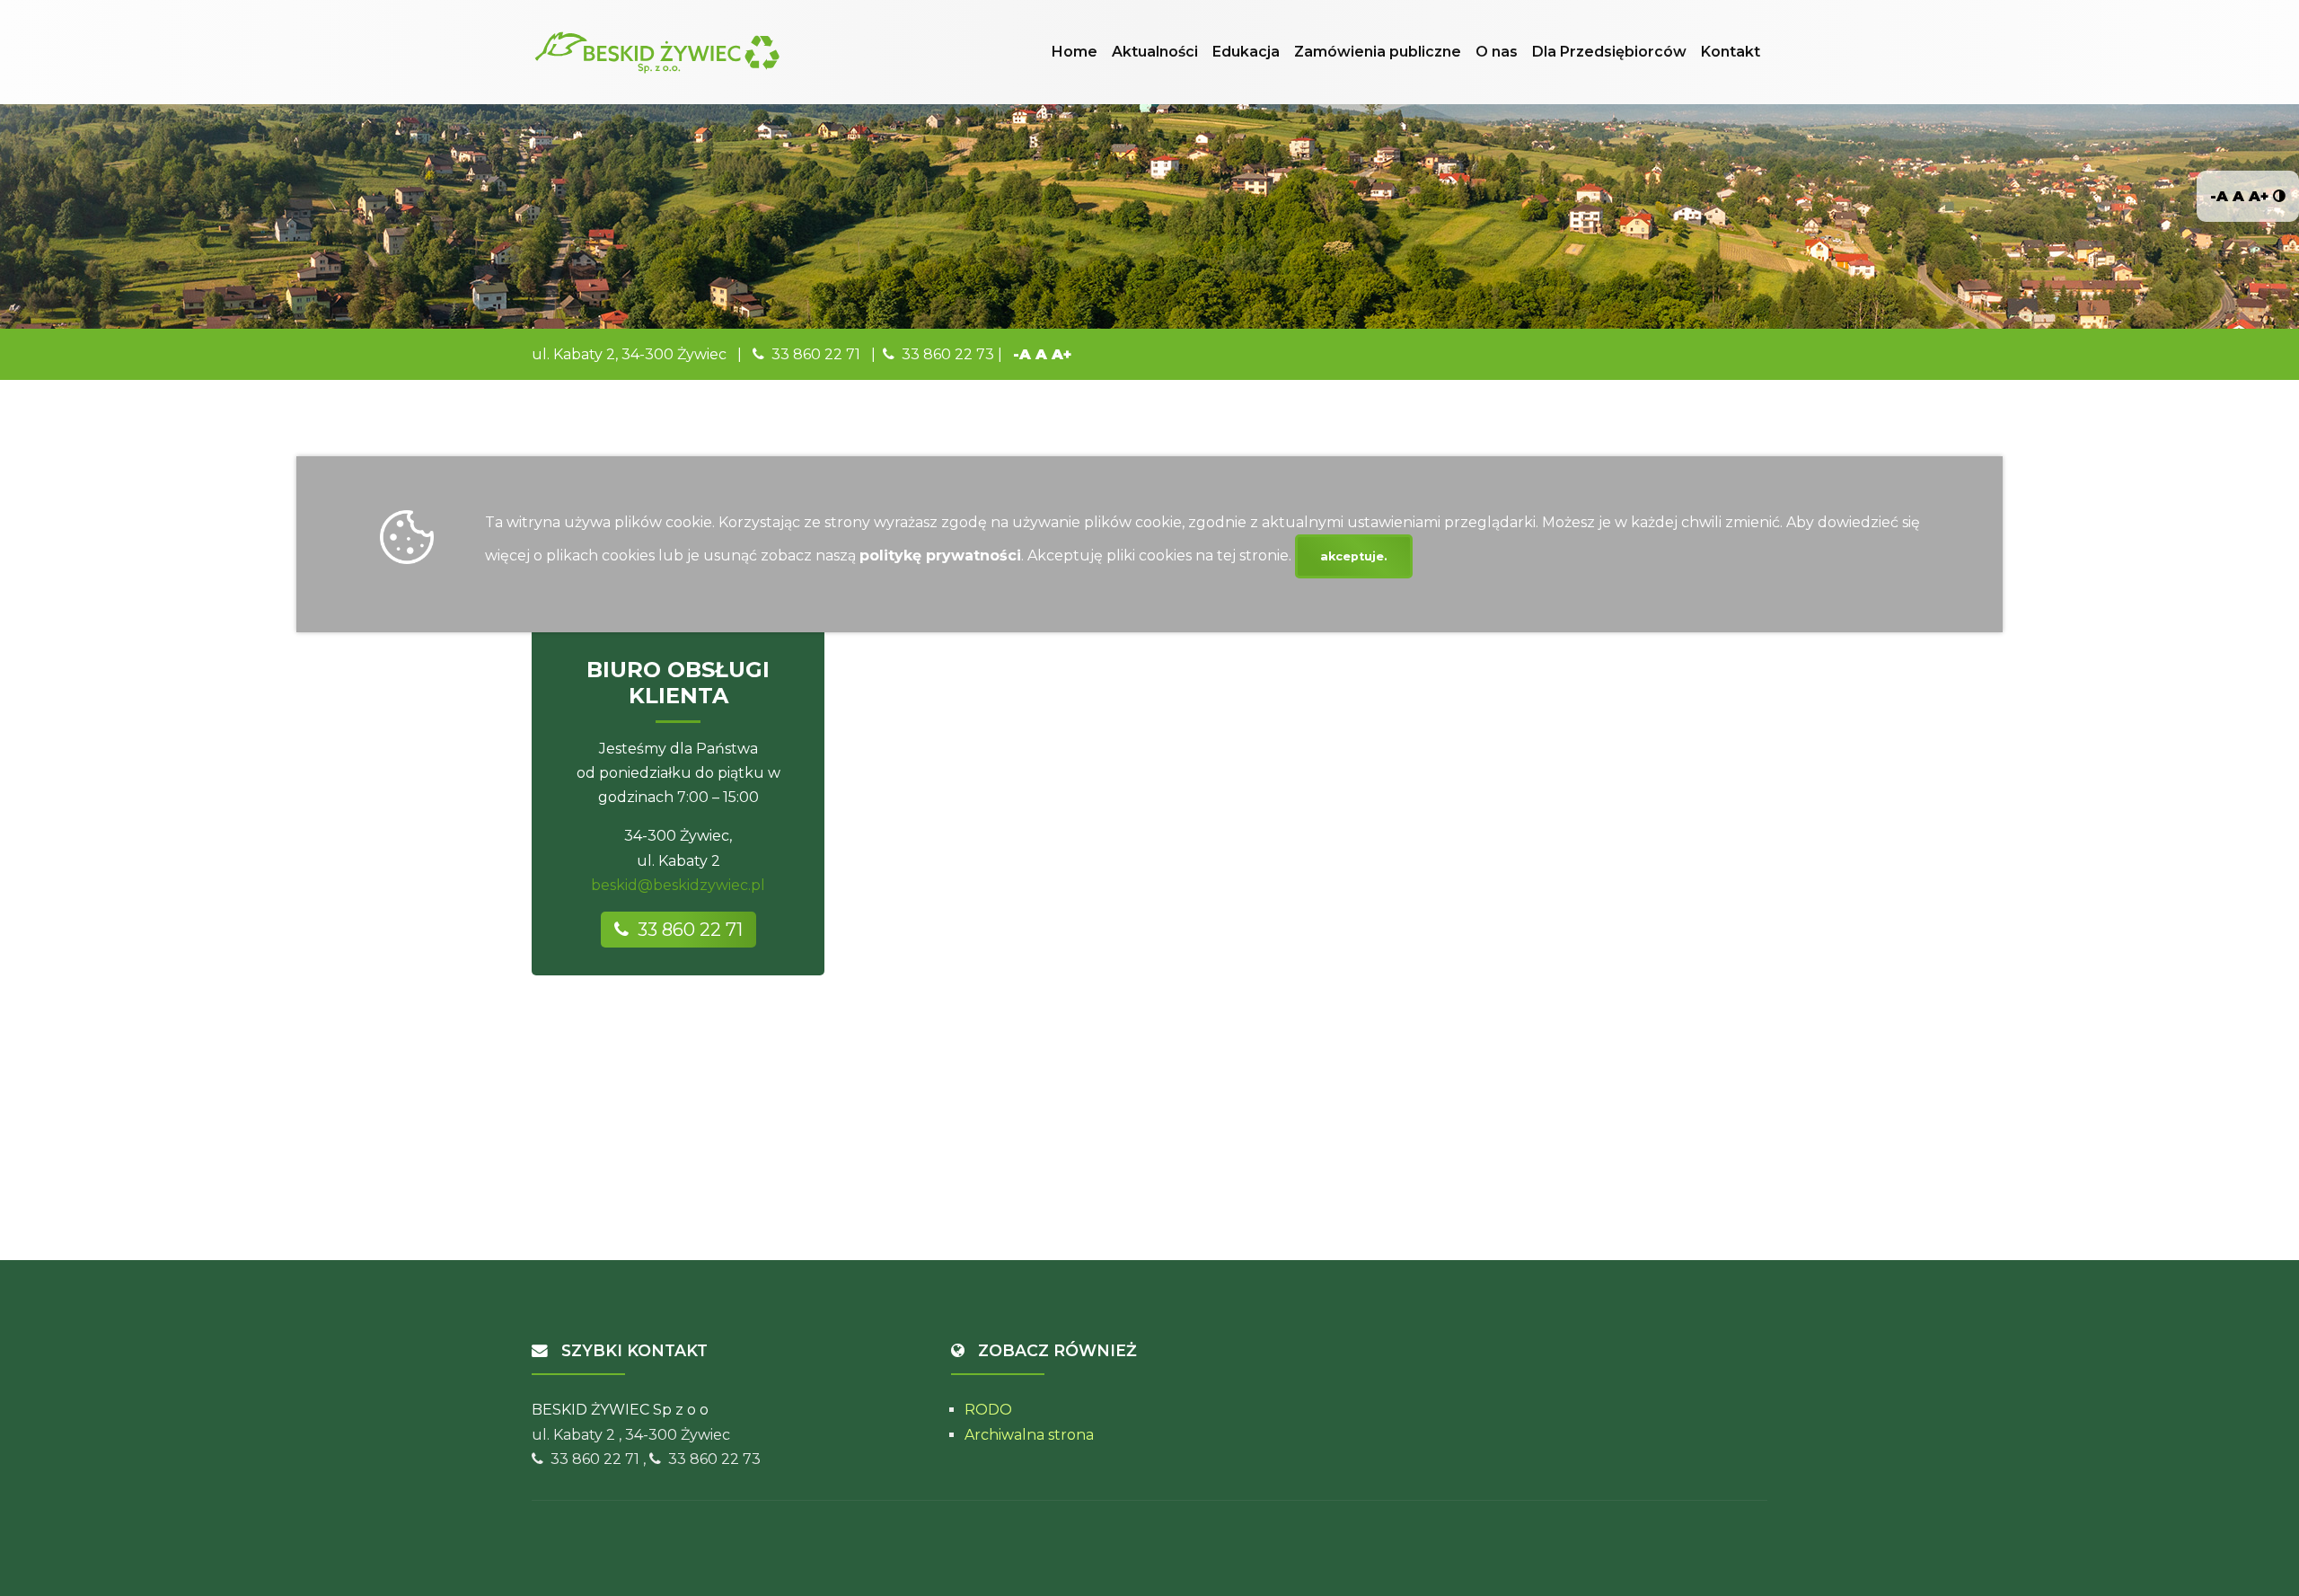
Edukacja (1246, 52)
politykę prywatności (940, 556)
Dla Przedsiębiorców (1609, 52)
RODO (988, 1410)
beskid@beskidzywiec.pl (678, 885)
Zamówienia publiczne (1378, 52)
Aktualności (1155, 52)
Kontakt (1731, 52)
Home (1075, 52)
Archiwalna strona (1029, 1435)
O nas (1497, 52)
